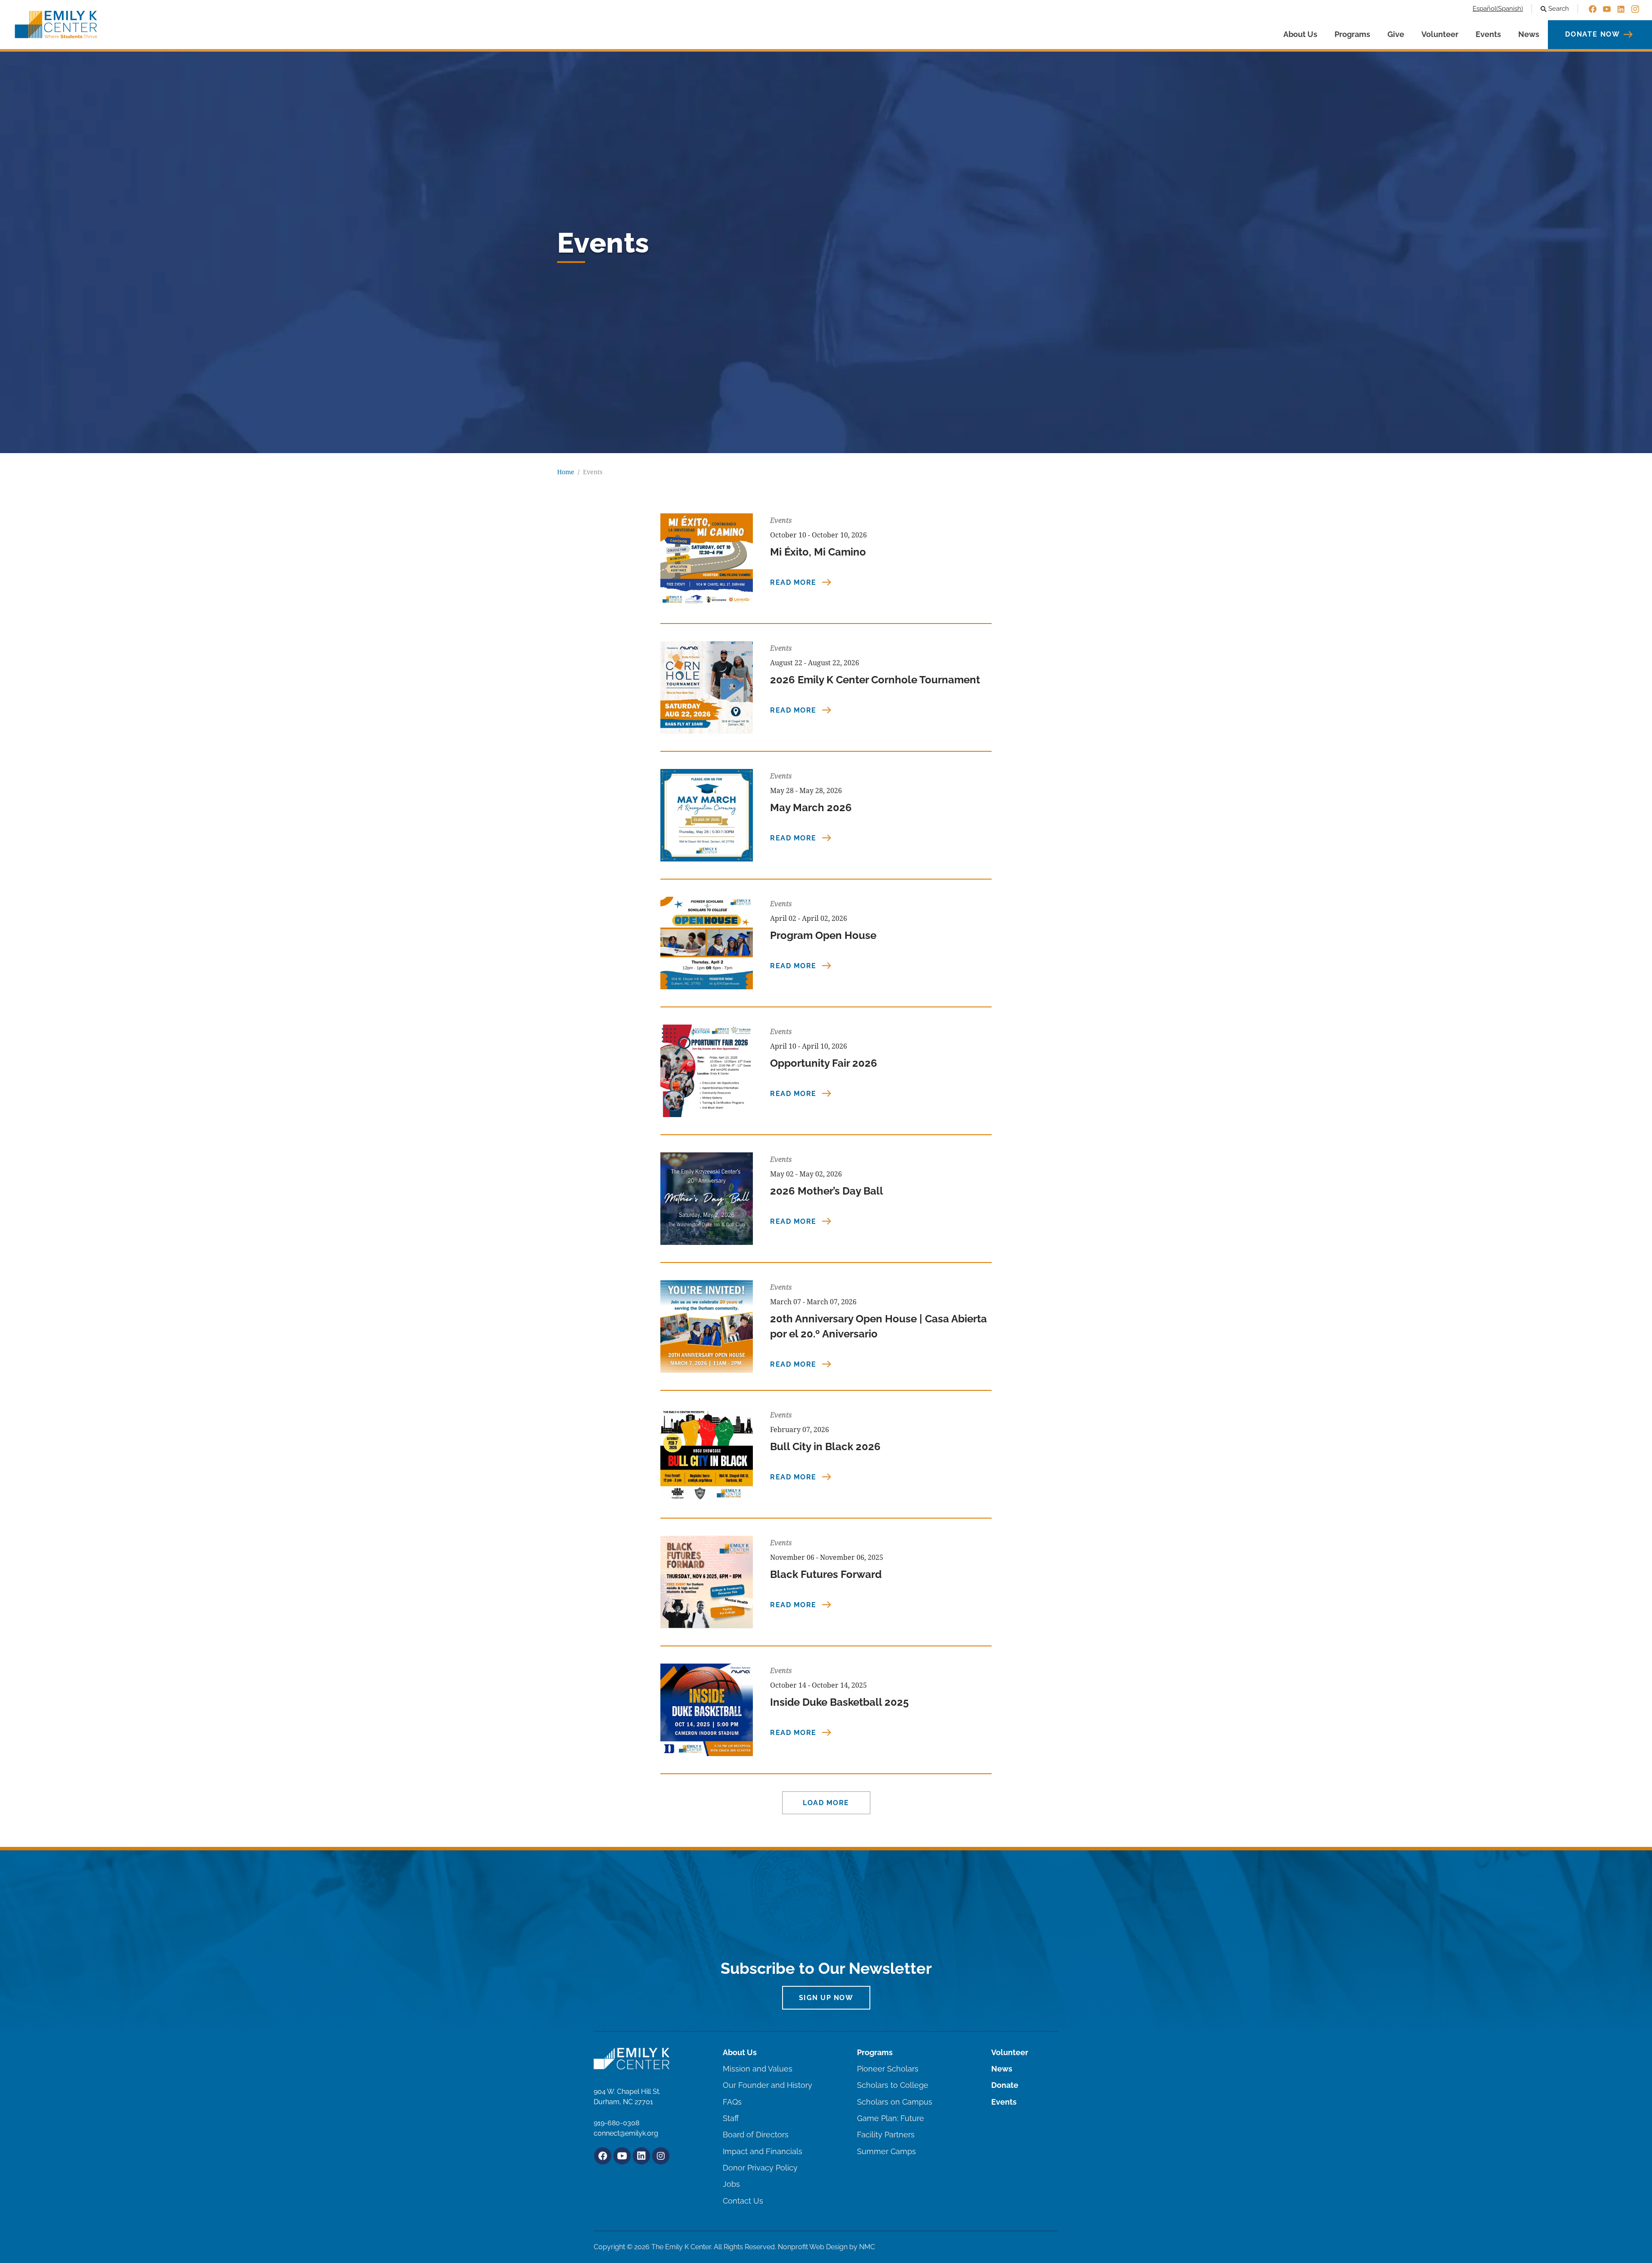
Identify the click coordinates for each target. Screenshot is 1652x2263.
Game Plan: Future (891, 2118)
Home (566, 472)
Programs (1352, 34)
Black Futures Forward (826, 1574)
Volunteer (1440, 34)
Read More (794, 582)
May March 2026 (811, 807)
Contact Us (743, 2201)
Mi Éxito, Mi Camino (818, 552)
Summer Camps (886, 2151)
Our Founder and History (767, 2085)
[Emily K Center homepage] (56, 25)
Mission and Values (758, 2069)
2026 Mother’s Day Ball (827, 1191)
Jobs (731, 2184)
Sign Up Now (826, 1998)
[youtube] (1607, 9)
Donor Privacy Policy (760, 2168)
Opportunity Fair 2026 (824, 1063)
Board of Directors (756, 2135)
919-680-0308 (616, 2123)
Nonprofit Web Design (813, 2247)
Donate (1005, 2085)
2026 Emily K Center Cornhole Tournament (875, 680)
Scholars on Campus (895, 2102)
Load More (826, 1803)
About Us (1300, 34)
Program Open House (823, 935)
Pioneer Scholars (888, 2069)
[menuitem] (1498, 9)
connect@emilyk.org (626, 2133)
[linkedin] (1621, 9)
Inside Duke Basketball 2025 (839, 1702)
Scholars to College (893, 2085)
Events (1488, 34)
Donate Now (1593, 34)
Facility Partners (886, 2135)
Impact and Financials (763, 2151)
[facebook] (1593, 9)
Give (1396, 34)
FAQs (732, 2102)
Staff (731, 2118)
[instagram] (1635, 9)
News (1529, 34)
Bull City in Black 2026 (825, 1446)
